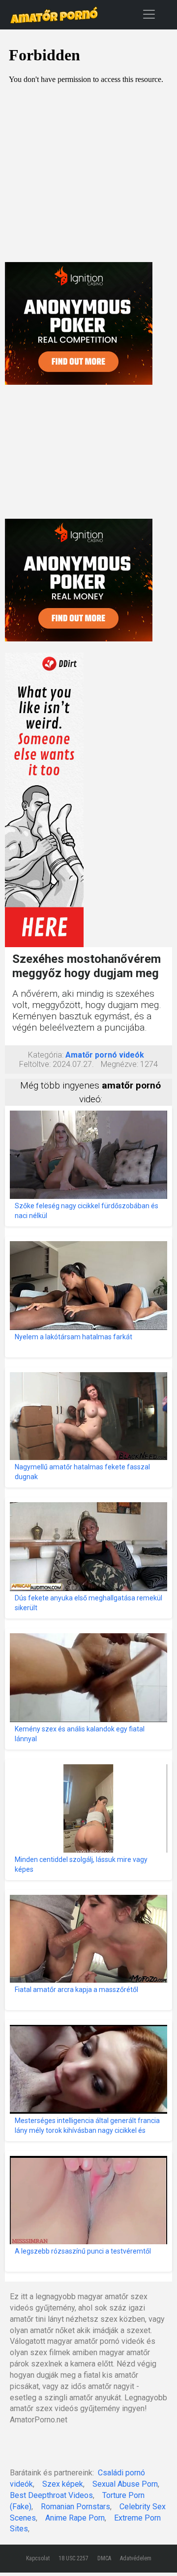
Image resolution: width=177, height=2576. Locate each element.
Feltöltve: (35, 1064)
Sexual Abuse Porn (125, 2484)
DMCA (104, 2558)
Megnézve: (119, 1064)
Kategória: (46, 1055)
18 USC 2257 (74, 2558)
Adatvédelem (136, 2558)
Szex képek (63, 2484)
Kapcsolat (38, 2558)
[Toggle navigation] (149, 14)
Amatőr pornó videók (105, 1055)
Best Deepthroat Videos (51, 2495)
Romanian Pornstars (75, 2507)
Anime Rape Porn (75, 2518)
